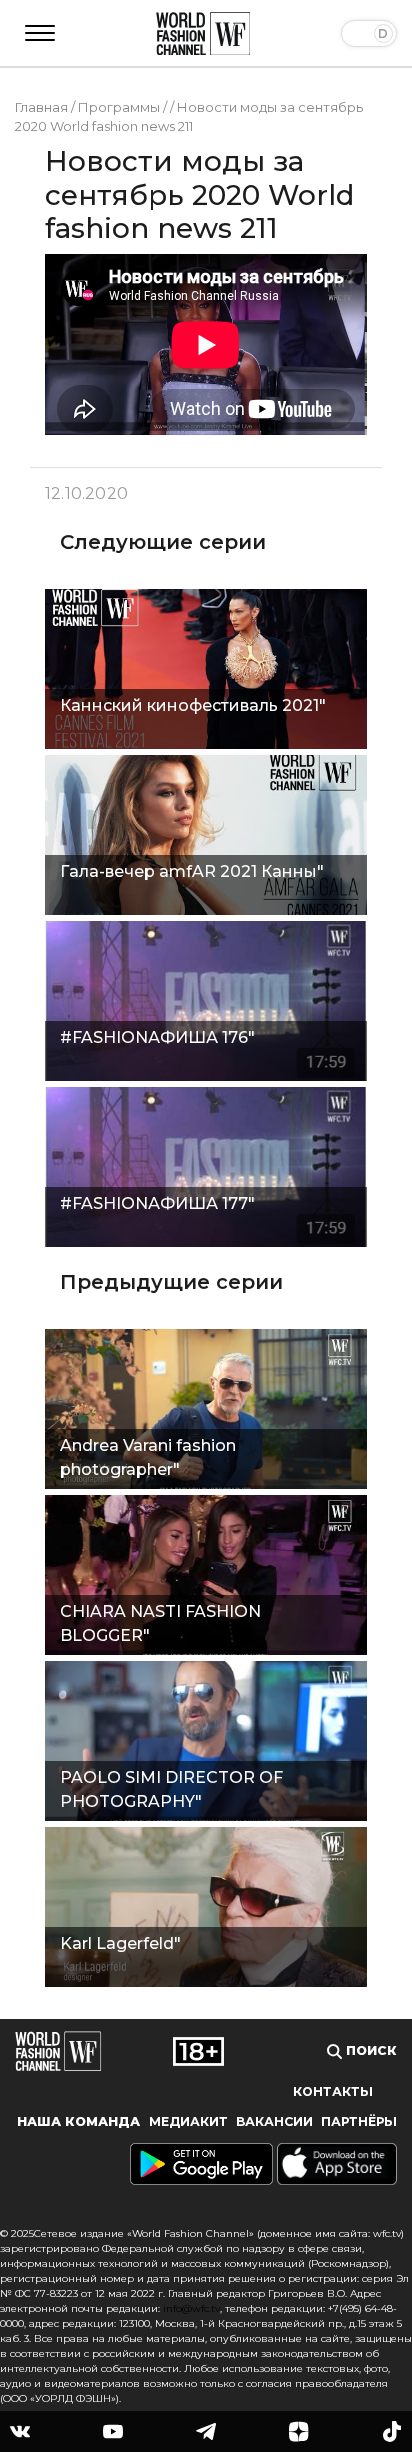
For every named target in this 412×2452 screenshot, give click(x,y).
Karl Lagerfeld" (120, 1943)
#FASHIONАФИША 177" (157, 1203)
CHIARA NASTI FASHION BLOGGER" (160, 1623)
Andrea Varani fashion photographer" (148, 1457)
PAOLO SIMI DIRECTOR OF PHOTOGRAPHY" (171, 1789)
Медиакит (188, 2121)
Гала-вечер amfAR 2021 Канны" (192, 871)
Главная (41, 107)
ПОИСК (369, 2050)
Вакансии (274, 2121)
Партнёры (359, 2121)
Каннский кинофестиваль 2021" (193, 705)
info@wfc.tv (191, 2308)
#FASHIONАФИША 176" (157, 1037)
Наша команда (78, 2121)
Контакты (333, 2091)
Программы (119, 107)
